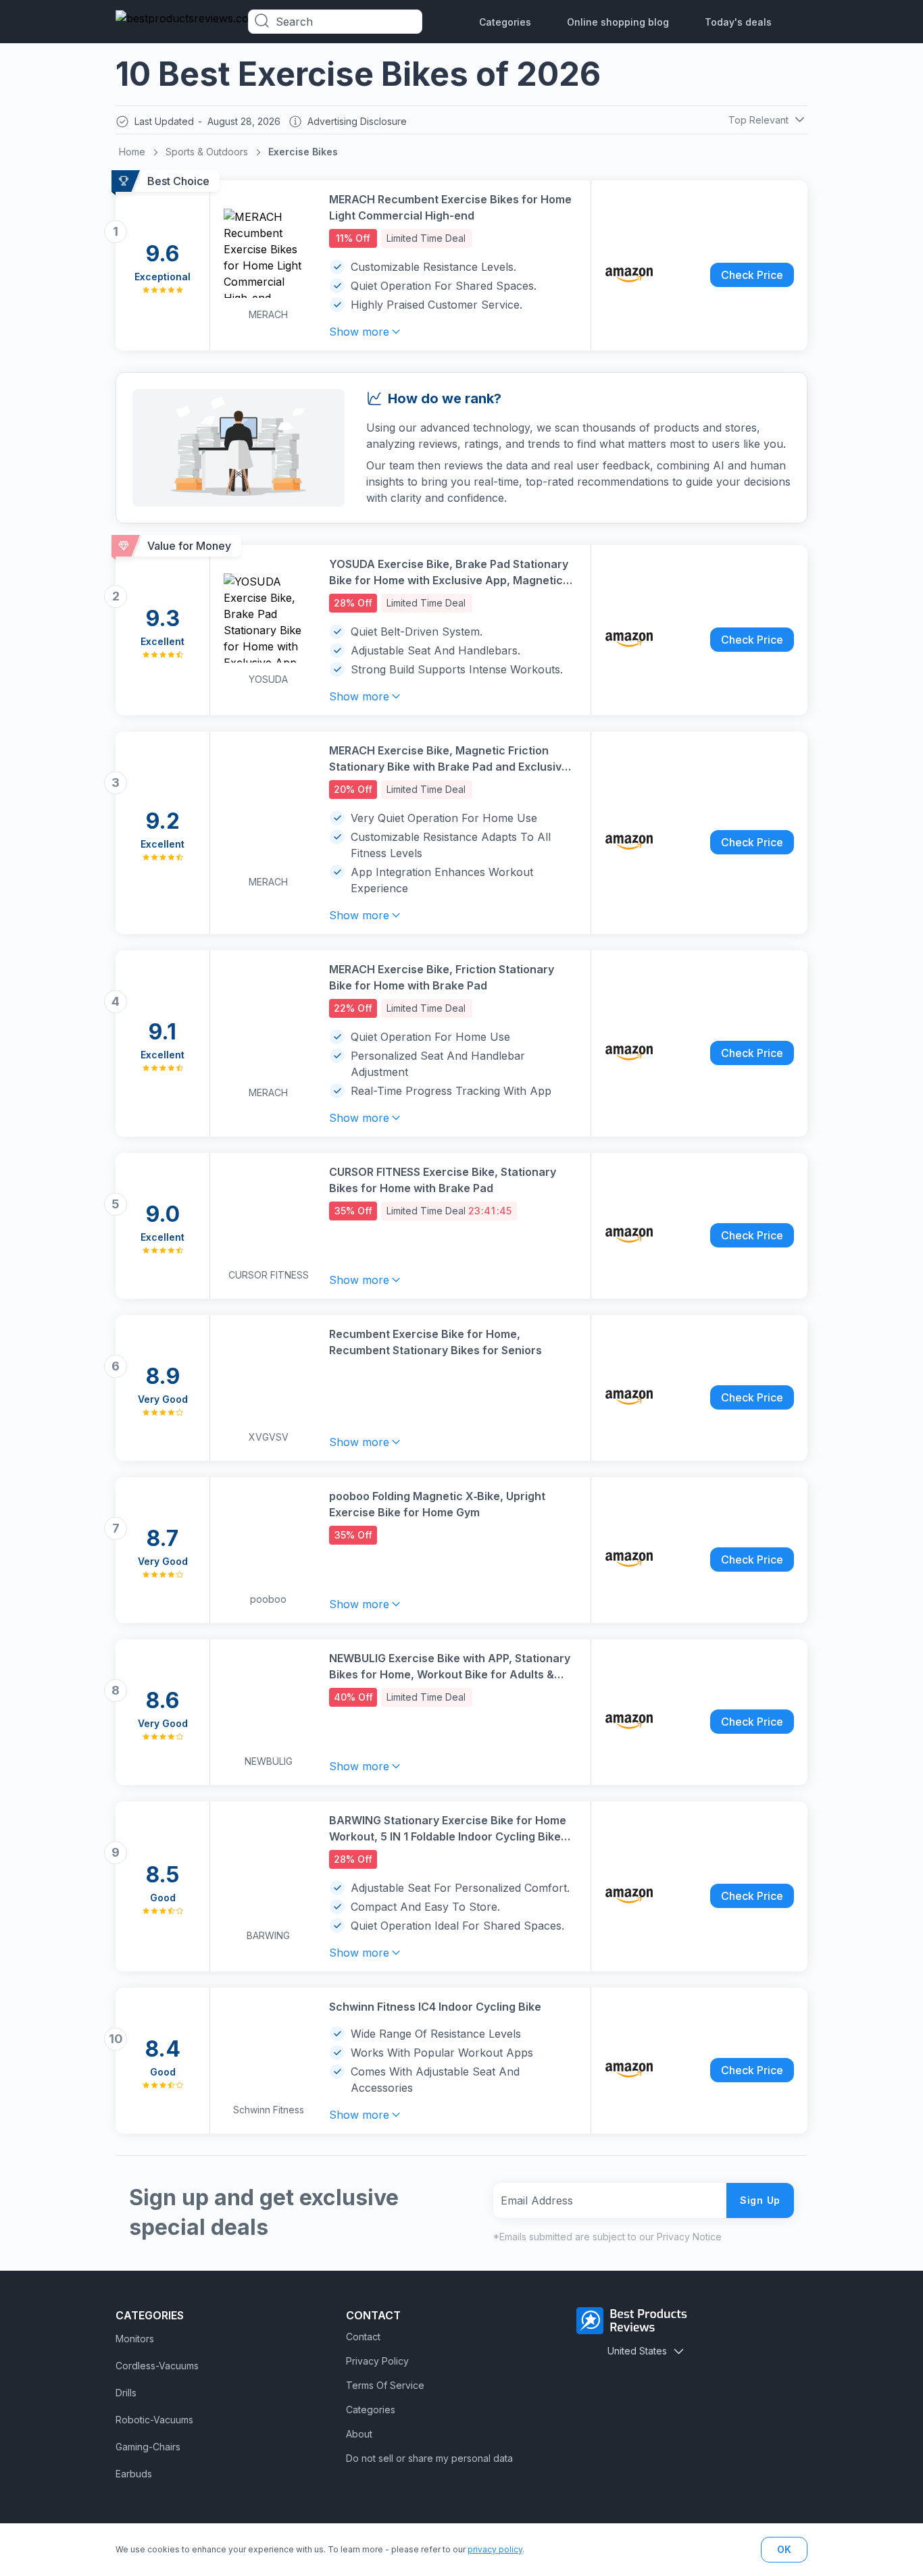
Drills (126, 2393)
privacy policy (495, 2549)
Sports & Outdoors (207, 152)
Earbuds (134, 2474)
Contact (363, 2337)
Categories (505, 22)
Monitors (135, 2339)
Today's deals (738, 22)
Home (132, 152)
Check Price (752, 275)
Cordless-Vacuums (157, 2366)
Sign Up (760, 2200)
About (359, 2434)
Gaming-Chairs (148, 2447)
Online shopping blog (618, 22)
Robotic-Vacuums (154, 2420)
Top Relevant (758, 120)
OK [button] (784, 2549)
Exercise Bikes (303, 152)
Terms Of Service (385, 2385)
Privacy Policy (377, 2361)
